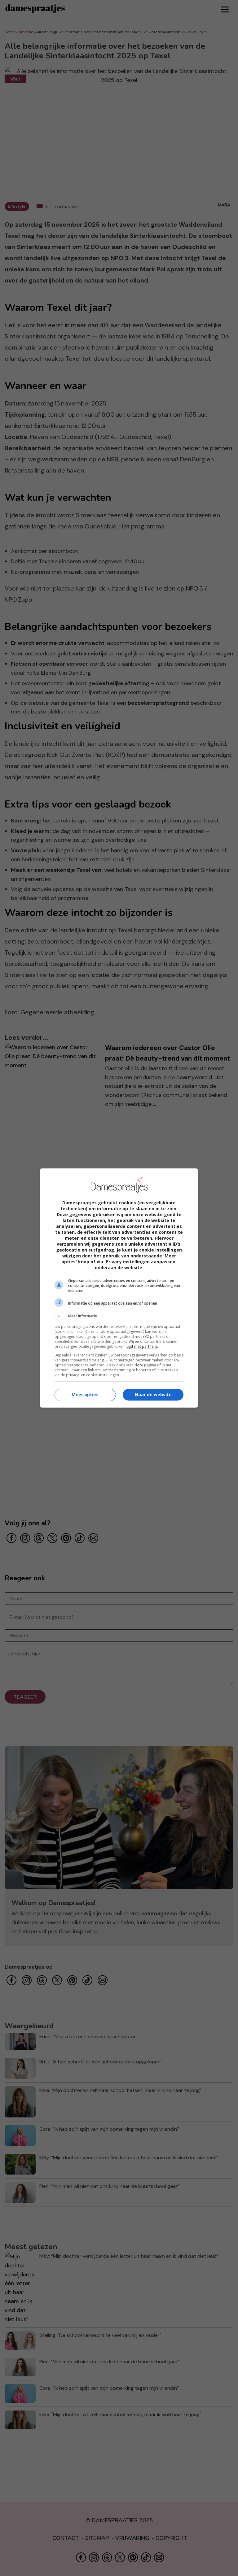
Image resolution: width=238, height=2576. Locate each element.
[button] (119, 1316)
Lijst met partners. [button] (142, 1346)
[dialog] (119, 1288)
